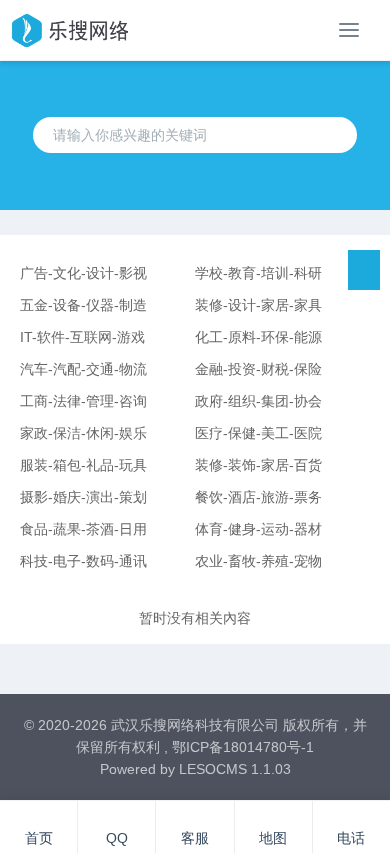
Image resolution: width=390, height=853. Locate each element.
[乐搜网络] (69, 30)
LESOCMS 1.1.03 (235, 769)
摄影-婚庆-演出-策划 (83, 497)
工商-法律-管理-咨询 (83, 401)
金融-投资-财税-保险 (258, 369)
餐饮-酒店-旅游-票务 (258, 497)
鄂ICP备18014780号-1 (243, 747)
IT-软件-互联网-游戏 (82, 337)
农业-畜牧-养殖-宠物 (258, 561)
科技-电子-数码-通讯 (83, 561)
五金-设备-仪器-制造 (83, 305)
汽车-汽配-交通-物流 (83, 369)
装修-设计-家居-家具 (258, 305)
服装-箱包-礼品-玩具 (83, 465)
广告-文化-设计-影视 (83, 273)
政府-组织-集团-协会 (258, 401)
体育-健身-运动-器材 (258, 529)
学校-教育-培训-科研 (258, 273)
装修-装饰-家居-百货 (258, 465)
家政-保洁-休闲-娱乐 (83, 433)
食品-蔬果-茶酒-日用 (83, 529)
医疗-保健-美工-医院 (258, 433)
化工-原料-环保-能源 (258, 337)
